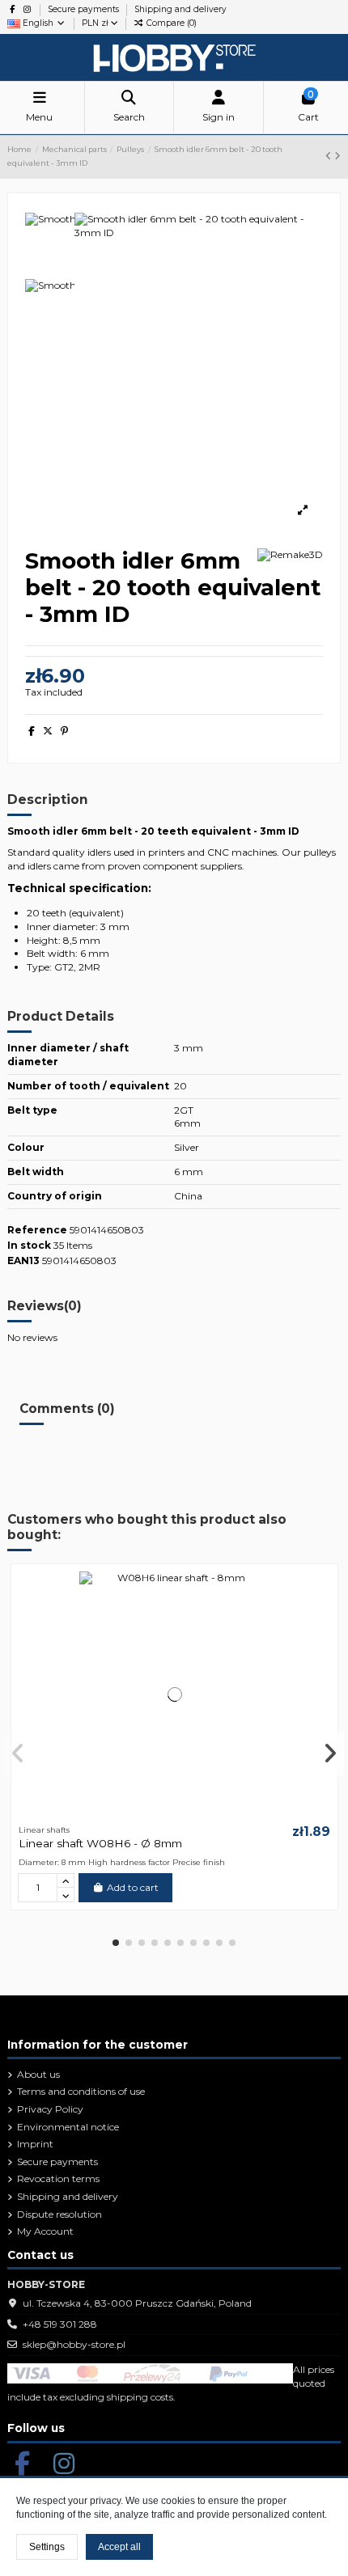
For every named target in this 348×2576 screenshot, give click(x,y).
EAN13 (23, 1261)
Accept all (119, 2547)
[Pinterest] (64, 731)
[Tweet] (48, 731)
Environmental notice (68, 2127)
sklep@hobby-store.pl (74, 2344)
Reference (37, 1230)
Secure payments (85, 9)
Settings (47, 2547)
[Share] (32, 731)
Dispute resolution (59, 2214)
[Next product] (337, 156)
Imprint (35, 2144)
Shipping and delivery (180, 9)
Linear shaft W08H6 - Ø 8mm (100, 1843)
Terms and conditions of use (81, 2091)
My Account (45, 2231)
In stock (29, 1245)
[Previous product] (330, 156)
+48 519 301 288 (60, 2324)
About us (38, 2074)
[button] (116, 1943)
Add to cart (133, 1887)
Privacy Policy (50, 2109)
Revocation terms (58, 2178)
